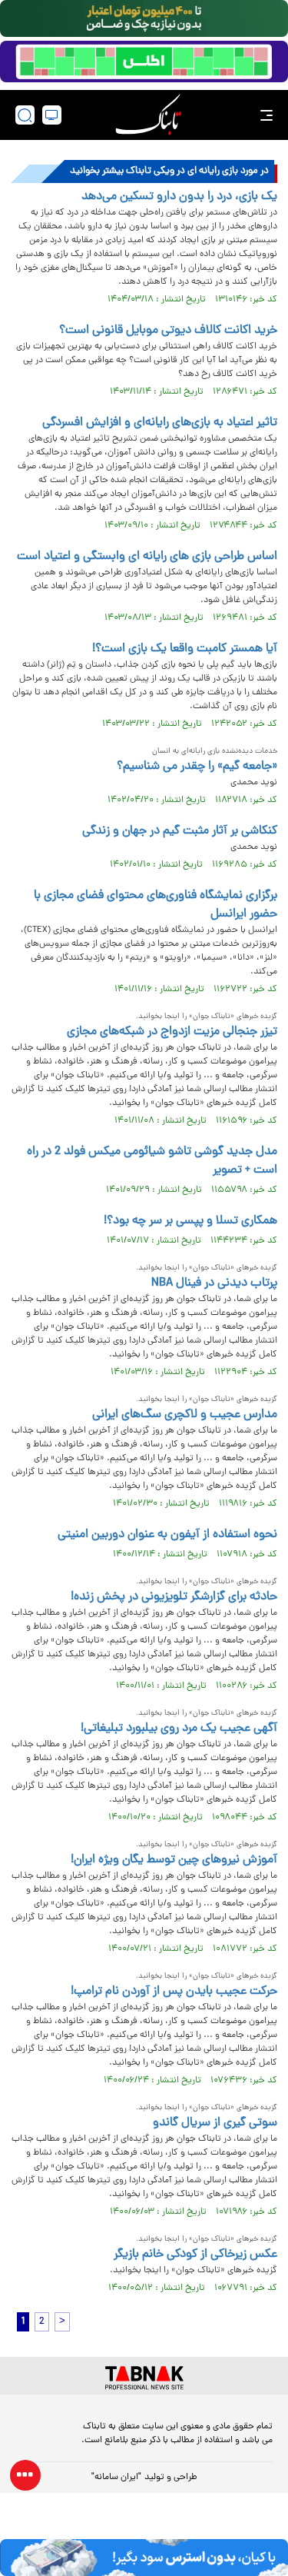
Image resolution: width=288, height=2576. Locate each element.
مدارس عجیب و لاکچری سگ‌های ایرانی (185, 1415)
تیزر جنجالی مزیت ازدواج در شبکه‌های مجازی (172, 1032)
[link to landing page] (148, 115)
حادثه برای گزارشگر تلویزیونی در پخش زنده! (174, 1597)
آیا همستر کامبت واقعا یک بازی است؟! (185, 649)
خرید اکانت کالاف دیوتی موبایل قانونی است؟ (168, 331)
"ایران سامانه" (116, 2478)
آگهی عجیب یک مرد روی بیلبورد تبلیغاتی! (179, 1729)
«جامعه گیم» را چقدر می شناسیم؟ (197, 767)
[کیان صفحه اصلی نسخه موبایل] (144, 2558)
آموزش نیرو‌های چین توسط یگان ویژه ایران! (174, 1860)
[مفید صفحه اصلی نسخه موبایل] (144, 62)
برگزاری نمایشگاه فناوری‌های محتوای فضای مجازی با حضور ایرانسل (156, 905)
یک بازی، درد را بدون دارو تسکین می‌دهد (179, 197)
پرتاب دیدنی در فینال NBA (214, 1283)
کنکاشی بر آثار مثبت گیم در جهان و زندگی (180, 831)
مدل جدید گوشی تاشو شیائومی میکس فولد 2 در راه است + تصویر (152, 1161)
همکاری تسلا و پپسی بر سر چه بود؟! (190, 1221)
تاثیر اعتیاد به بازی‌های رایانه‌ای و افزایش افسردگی (160, 423)
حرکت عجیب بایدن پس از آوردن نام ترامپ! (174, 1992)
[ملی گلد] (144, 18)
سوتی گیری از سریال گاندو (215, 2123)
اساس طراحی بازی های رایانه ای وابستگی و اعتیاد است (147, 557)
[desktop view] (52, 115)
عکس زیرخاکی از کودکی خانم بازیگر (195, 2255)
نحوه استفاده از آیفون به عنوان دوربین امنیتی (167, 1535)
